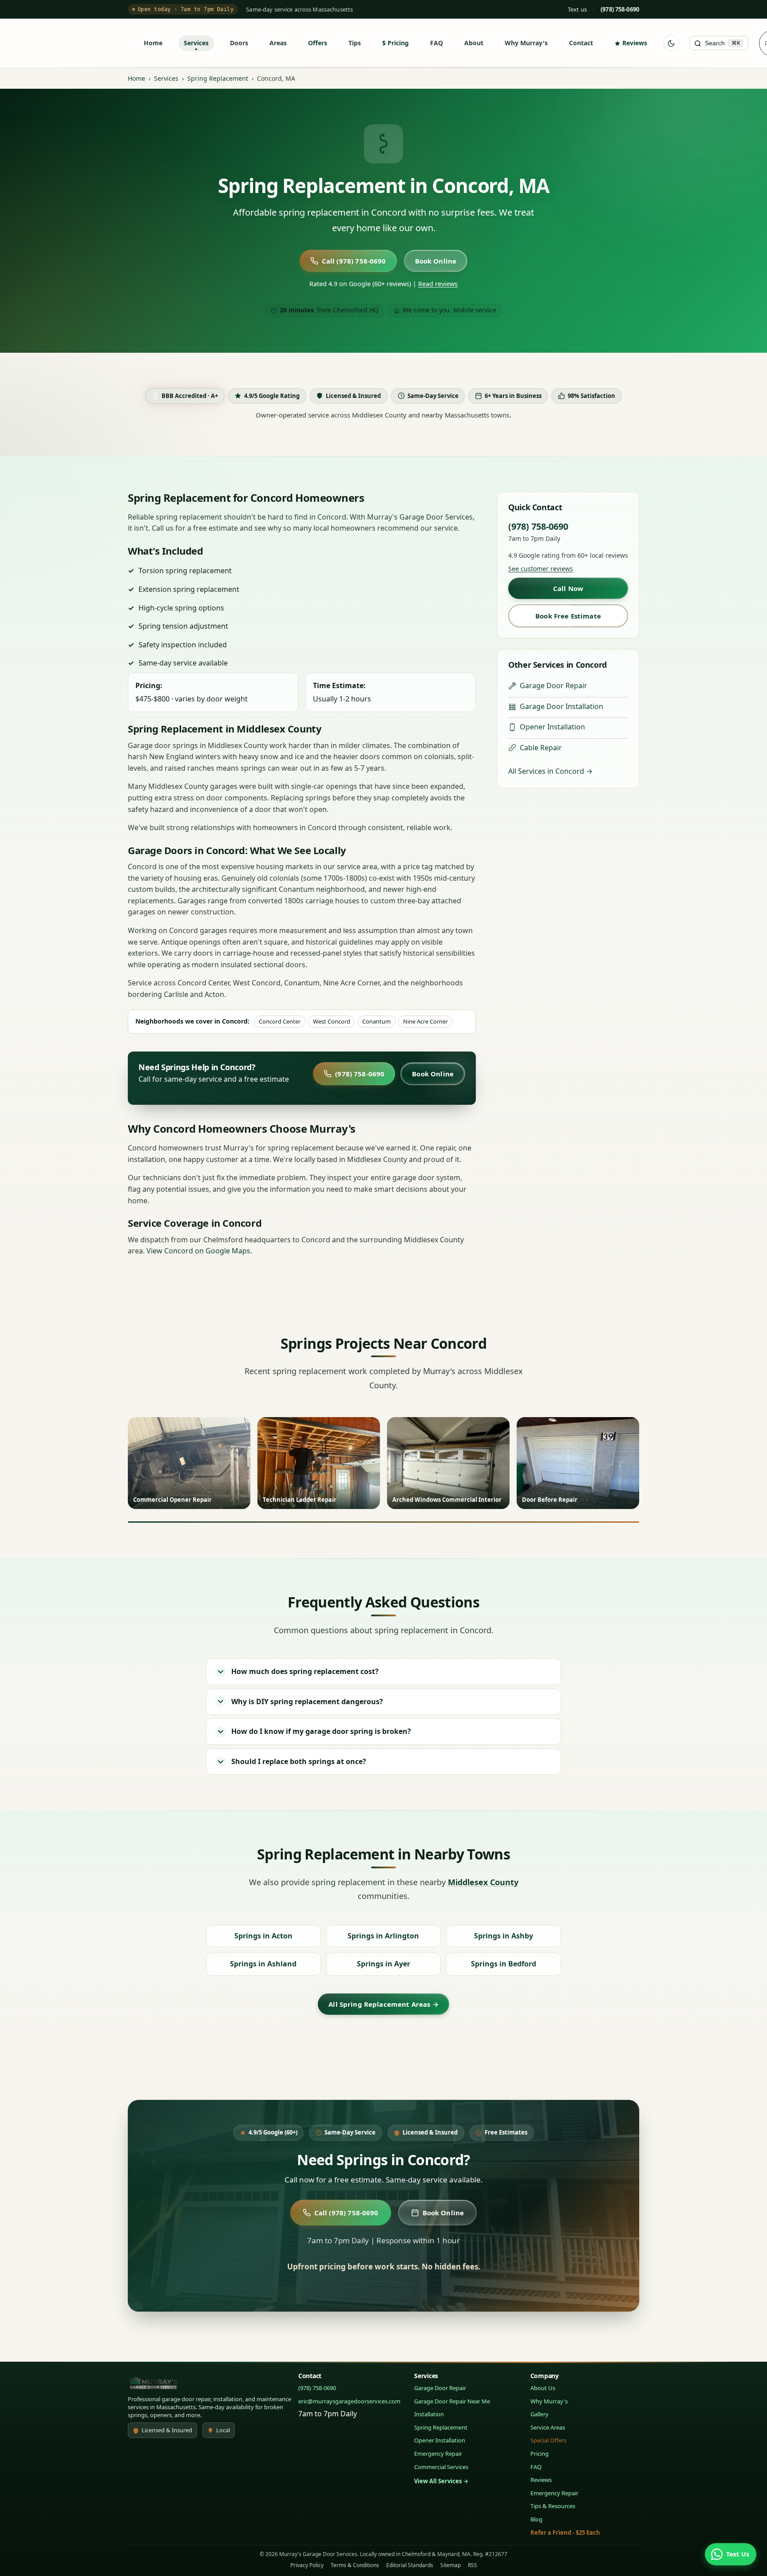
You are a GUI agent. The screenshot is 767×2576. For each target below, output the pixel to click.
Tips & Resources (553, 2506)
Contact (581, 43)
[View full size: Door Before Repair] (578, 1463)
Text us (577, 9)
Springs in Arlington (383, 1936)
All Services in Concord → (550, 771)
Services (196, 43)
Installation (429, 2414)
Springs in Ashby (504, 1936)
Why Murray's (526, 43)
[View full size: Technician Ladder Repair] (319, 1463)
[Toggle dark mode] (671, 43)
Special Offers (548, 2440)
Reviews (635, 43)
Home (153, 43)
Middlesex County (483, 1882)
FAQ (437, 43)
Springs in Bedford (504, 1964)
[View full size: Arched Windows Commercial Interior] (448, 1463)
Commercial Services (441, 2467)
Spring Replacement (218, 78)
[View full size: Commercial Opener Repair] (189, 1463)
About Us (543, 2388)
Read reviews (438, 284)
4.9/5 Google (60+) (273, 2132)
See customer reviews (541, 569)
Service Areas (548, 2427)
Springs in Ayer (383, 1964)
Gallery (540, 2414)
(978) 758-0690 (360, 1074)
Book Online (436, 261)
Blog (536, 2519)
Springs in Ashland (263, 1964)
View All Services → (441, 2481)
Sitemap (451, 2565)
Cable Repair (541, 748)
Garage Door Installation (561, 706)
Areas (278, 43)
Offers (318, 43)
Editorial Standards (410, 2565)
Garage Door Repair (554, 685)
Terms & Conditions (355, 2565)
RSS (472, 2565)
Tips (355, 43)
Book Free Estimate (568, 616)
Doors (239, 43)
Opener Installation (552, 727)
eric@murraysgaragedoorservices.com (349, 2401)
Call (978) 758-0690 (354, 261)
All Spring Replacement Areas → (383, 2004)
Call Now (568, 588)
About (474, 43)
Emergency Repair (438, 2454)
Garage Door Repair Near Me (452, 2401)
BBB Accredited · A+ (190, 396)
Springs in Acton (263, 1936)
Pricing (398, 43)
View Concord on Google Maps (198, 1251)
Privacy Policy (307, 2565)
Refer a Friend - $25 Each (565, 2533)
